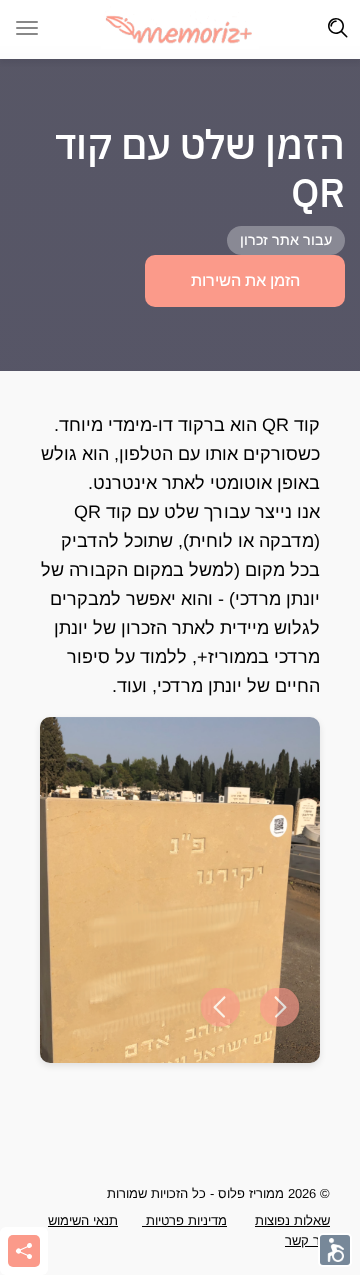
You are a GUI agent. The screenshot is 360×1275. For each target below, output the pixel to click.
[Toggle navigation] (338, 28)
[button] (220, 1008)
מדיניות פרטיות (184, 1220)
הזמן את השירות (245, 280)
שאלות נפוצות (292, 1220)
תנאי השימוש (83, 1220)
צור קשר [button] (307, 1240)
